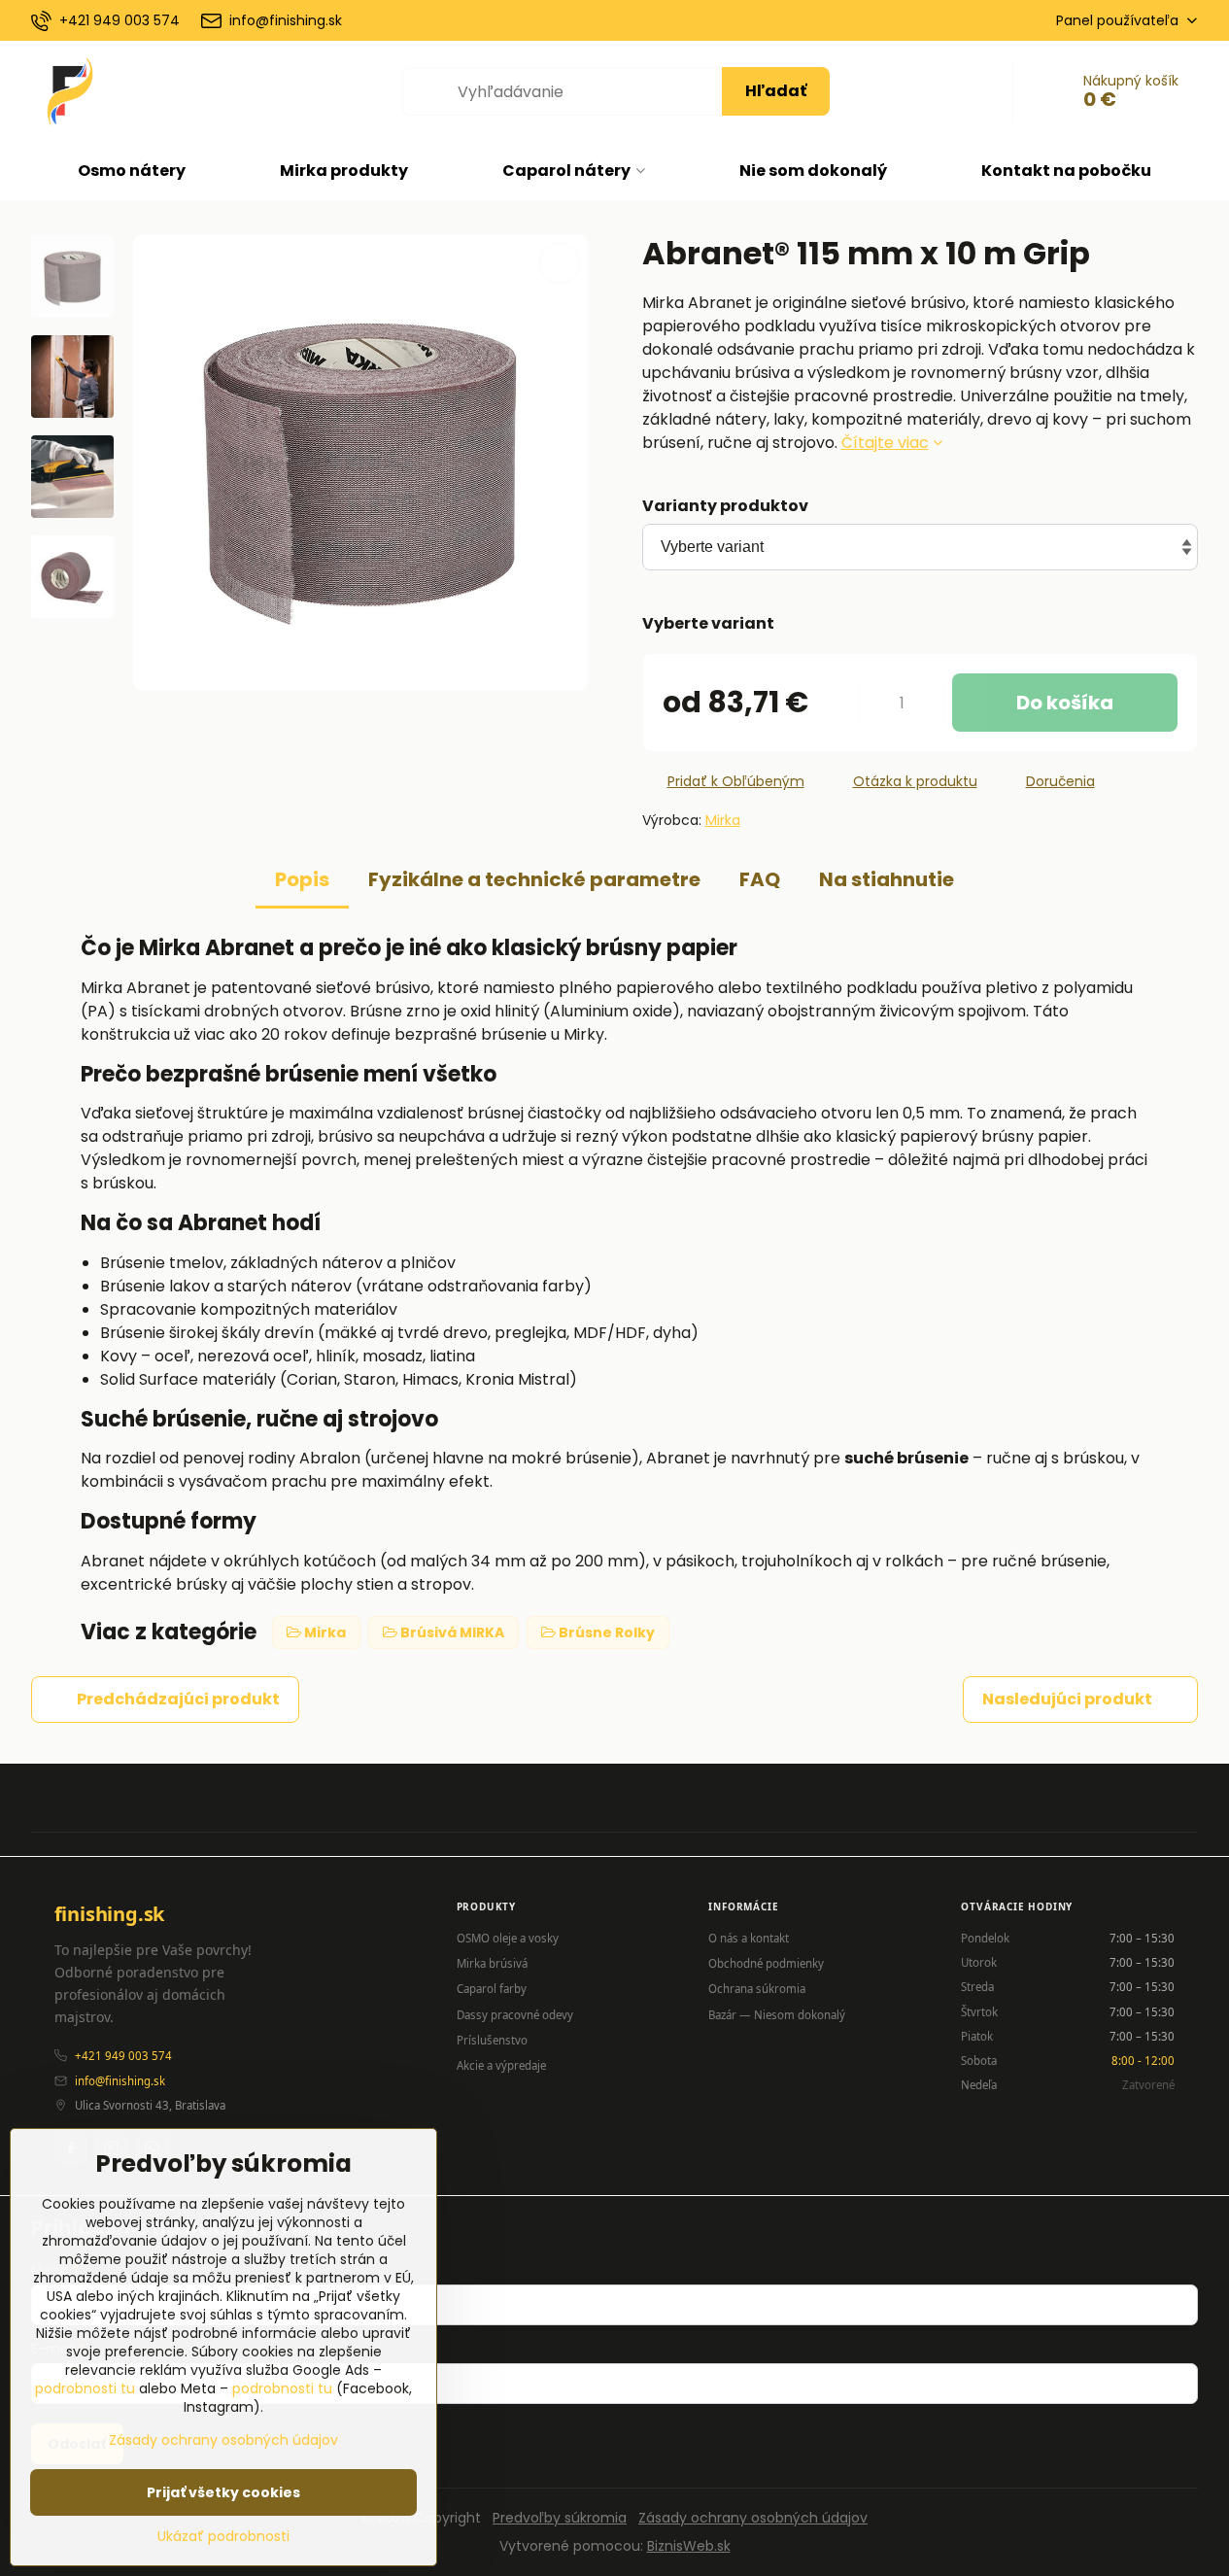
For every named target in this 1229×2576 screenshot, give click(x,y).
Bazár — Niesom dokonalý (777, 2015)
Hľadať (776, 91)
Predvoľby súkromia (560, 2518)
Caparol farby (492, 1989)
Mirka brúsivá (492, 1963)
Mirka (723, 820)
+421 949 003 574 (123, 2056)
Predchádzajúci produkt (178, 1699)
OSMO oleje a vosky (508, 1938)
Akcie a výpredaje (501, 2065)
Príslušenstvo (492, 2040)
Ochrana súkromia (757, 1989)
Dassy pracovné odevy (515, 2015)
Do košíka (1065, 703)
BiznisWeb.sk (689, 2546)
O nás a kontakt (749, 1938)
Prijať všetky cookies (223, 2492)
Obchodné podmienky (766, 1963)
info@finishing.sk (120, 2081)
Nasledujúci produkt (1067, 1699)
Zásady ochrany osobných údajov (753, 2518)
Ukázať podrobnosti (223, 2537)
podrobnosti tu (85, 2388)
